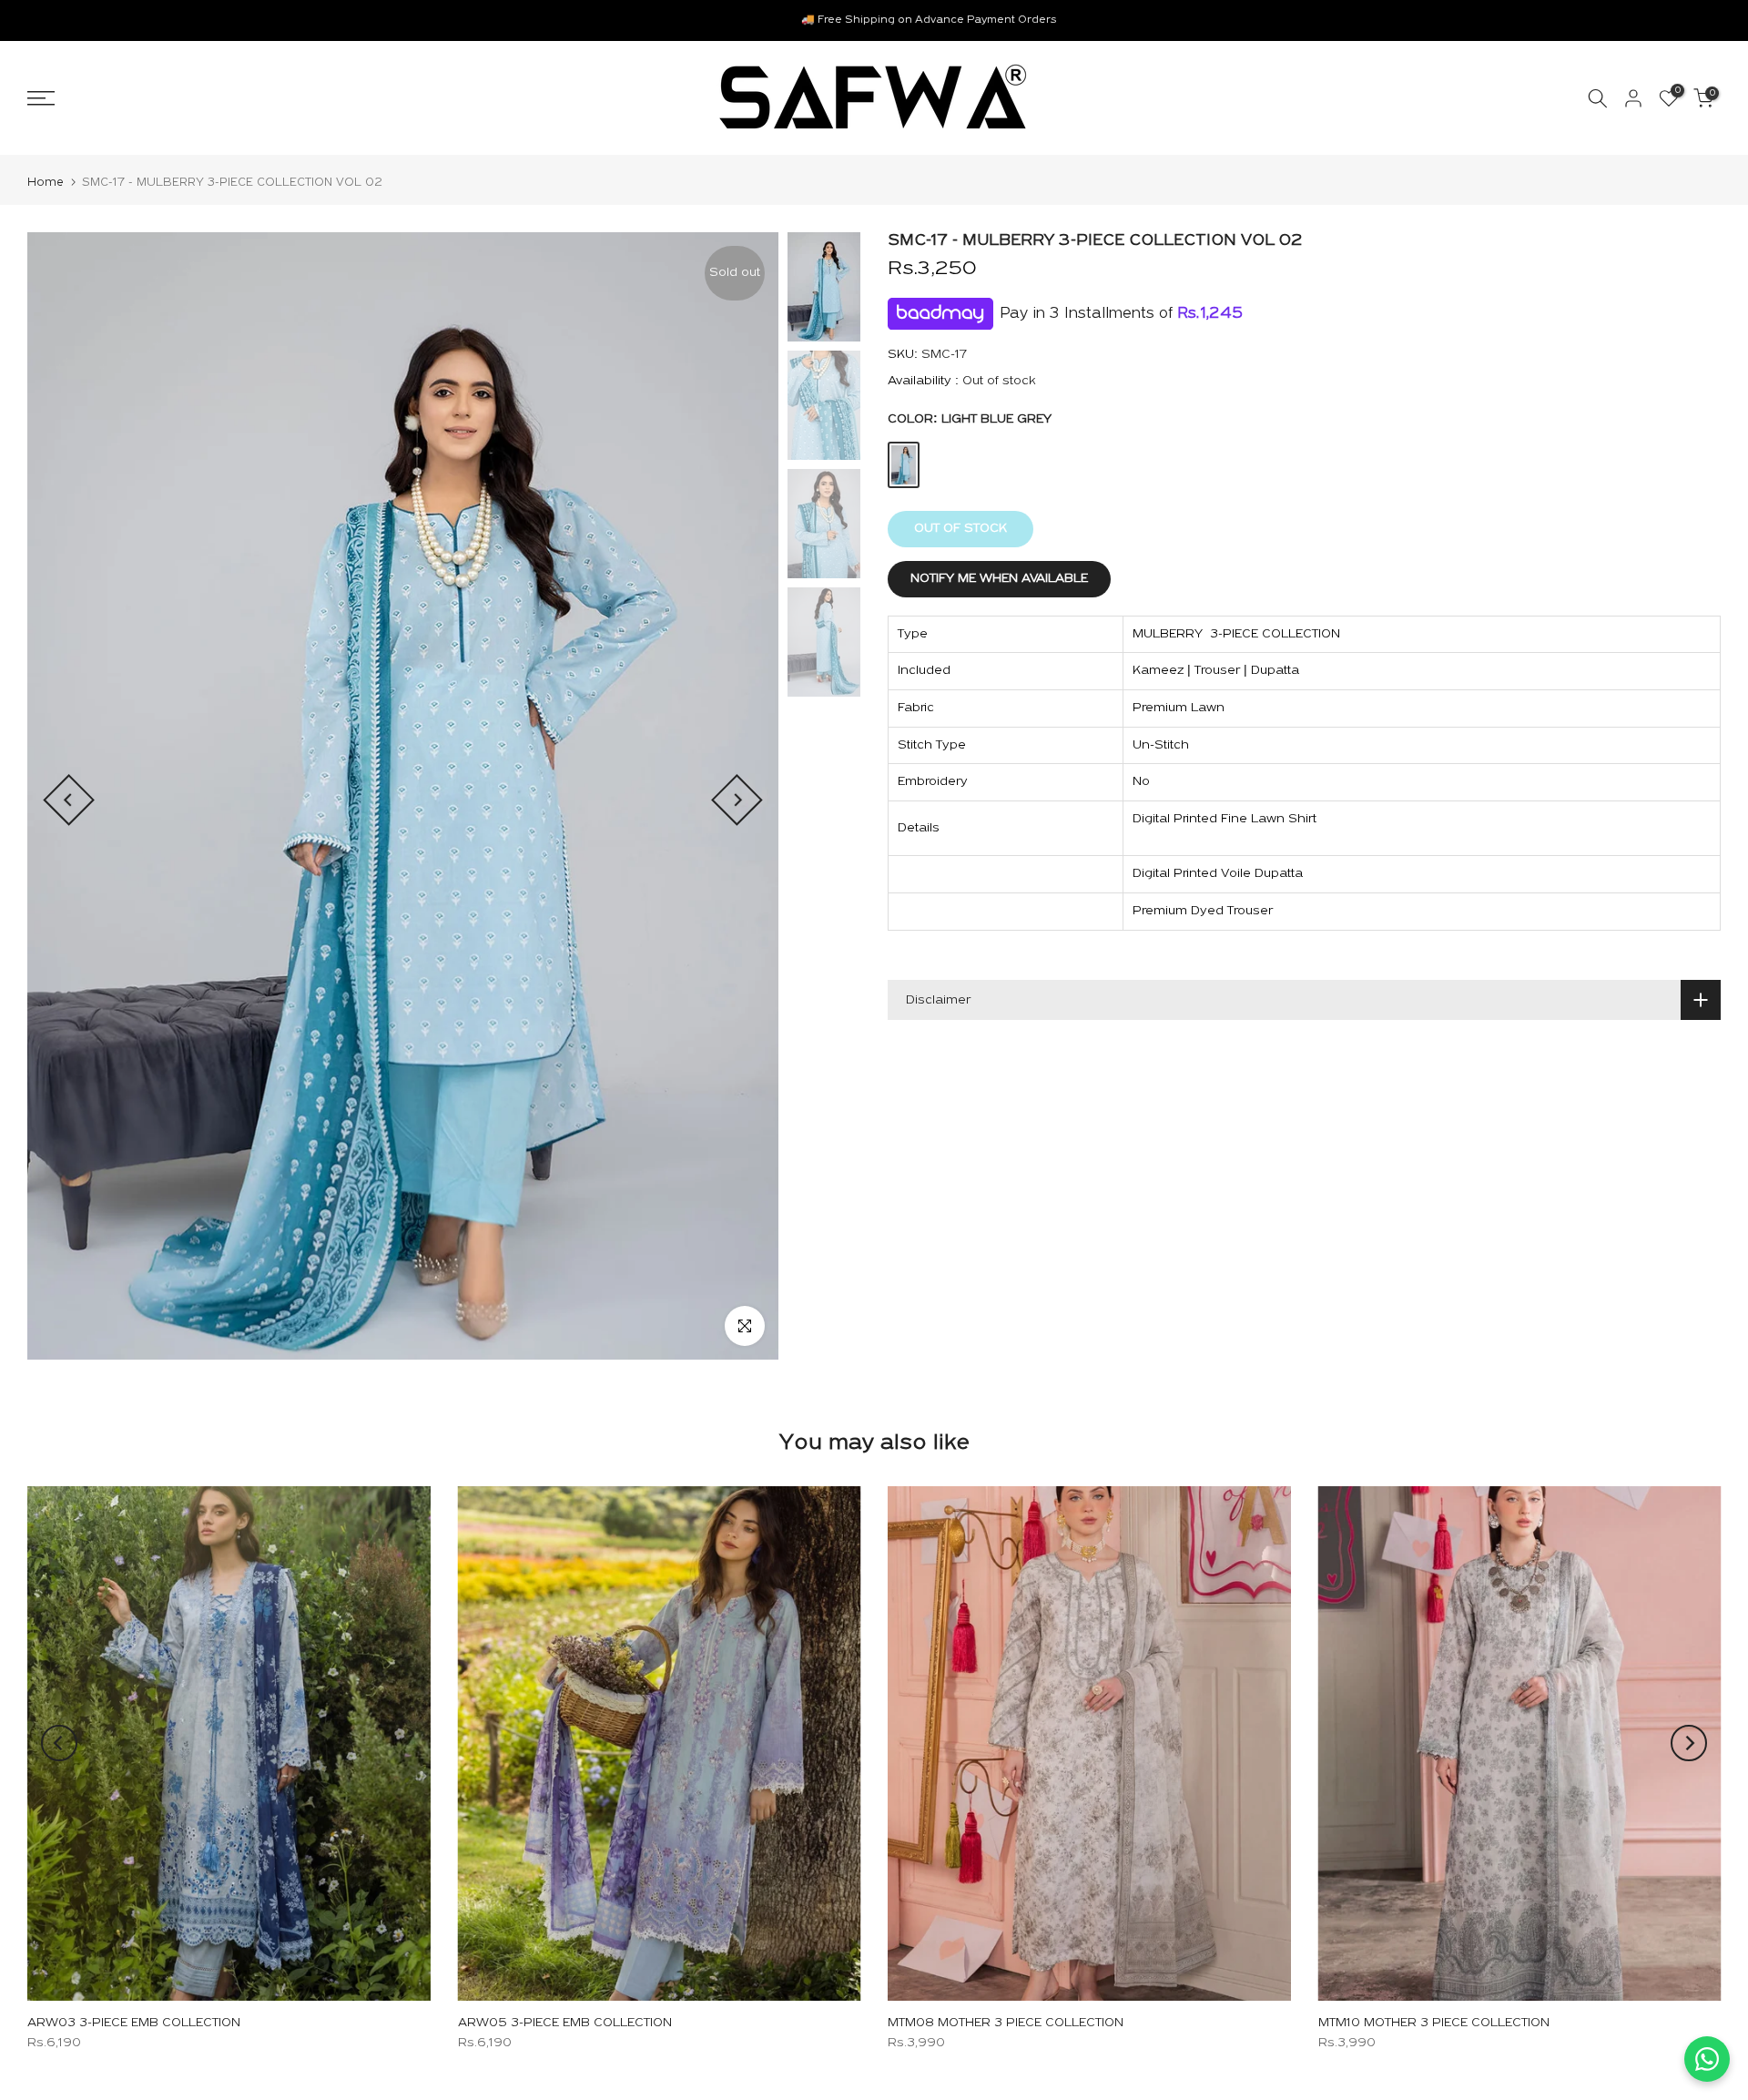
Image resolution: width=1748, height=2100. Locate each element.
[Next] (737, 800)
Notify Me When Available (999, 579)
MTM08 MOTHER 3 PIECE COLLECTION (1006, 2023)
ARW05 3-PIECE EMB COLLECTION (565, 2023)
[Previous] (69, 800)
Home (46, 183)
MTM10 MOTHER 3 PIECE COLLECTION (1434, 2023)
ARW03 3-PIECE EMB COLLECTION (134, 2023)
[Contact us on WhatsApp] (1707, 2059)
